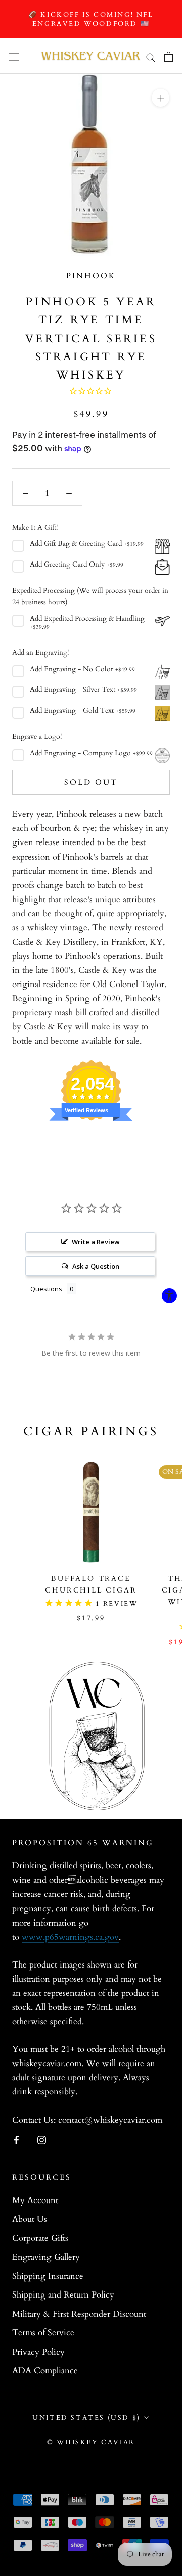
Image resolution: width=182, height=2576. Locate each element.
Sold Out (91, 782)
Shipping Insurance (48, 2276)
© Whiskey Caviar (91, 2442)
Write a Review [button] (96, 1242)
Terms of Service (43, 2333)
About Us (30, 2219)
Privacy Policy (38, 2352)
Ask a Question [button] (96, 1266)
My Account (35, 2200)
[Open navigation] (14, 57)
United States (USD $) (86, 2418)
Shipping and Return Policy (63, 2295)
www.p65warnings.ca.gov (70, 1937)
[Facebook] (16, 2140)
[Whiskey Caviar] (91, 56)
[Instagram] (42, 2140)
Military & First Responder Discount (79, 2314)
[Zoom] (161, 98)
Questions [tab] (46, 1289)
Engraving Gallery (46, 2257)
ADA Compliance (45, 2371)
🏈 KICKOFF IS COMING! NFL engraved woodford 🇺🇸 (91, 19)
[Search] (151, 56)
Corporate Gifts (40, 2238)
